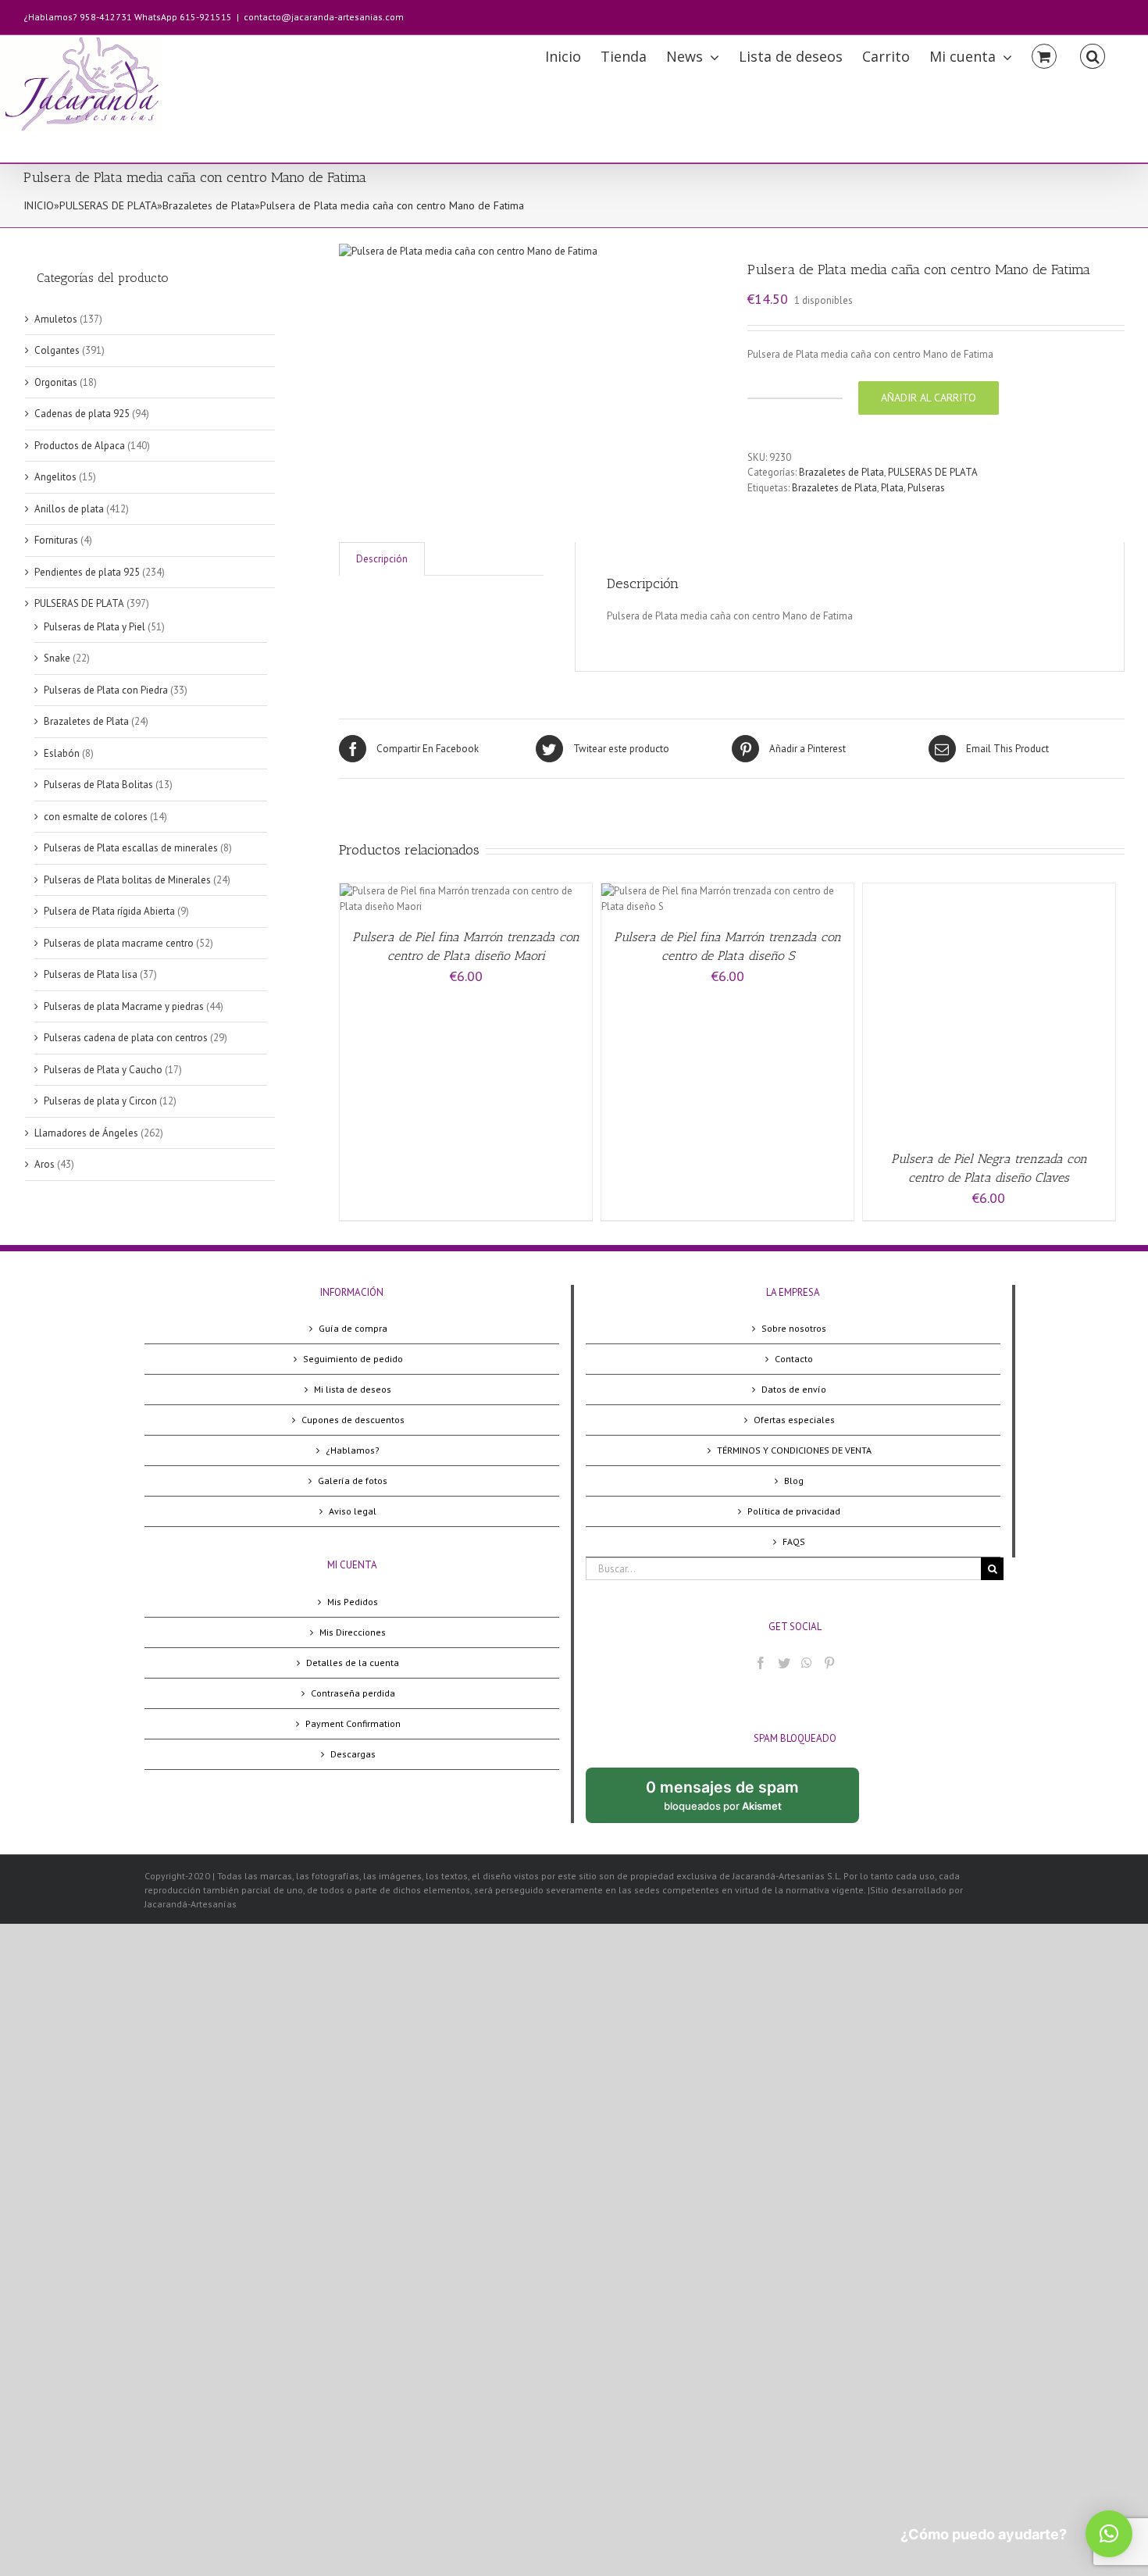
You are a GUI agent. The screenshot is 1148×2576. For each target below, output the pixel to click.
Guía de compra (353, 1328)
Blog (794, 1481)
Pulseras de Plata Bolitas (98, 785)
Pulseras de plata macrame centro (119, 943)
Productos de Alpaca (80, 446)
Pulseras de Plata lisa (91, 974)
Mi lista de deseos (353, 1389)
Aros (45, 1164)
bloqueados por (735, 1800)
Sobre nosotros (794, 1328)
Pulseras (926, 488)
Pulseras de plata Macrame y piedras (124, 1006)
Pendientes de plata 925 (87, 572)
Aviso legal (353, 1511)
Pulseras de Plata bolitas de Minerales (127, 880)
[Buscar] (1093, 55)
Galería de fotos (353, 1481)
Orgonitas (56, 382)
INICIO (39, 205)
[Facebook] (761, 1663)
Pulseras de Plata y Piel (94, 627)
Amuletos (56, 319)
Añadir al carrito (929, 398)
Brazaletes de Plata (209, 205)
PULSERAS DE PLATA (108, 205)
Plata (892, 488)
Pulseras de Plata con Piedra (106, 690)
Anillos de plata (69, 509)
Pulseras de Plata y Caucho (103, 1070)
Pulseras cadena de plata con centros (126, 1038)
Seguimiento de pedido (353, 1359)
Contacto (794, 1359)
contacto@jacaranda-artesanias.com (324, 17)
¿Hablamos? (353, 1450)
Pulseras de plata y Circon (100, 1101)
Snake (57, 658)
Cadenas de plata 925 (82, 414)
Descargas (353, 1754)
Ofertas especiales (794, 1420)
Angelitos (55, 477)
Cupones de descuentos (353, 1420)
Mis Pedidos (353, 1602)
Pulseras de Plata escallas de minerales (131, 848)
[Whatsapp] (807, 1663)
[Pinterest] (829, 1663)
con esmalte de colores (96, 817)
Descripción (382, 559)
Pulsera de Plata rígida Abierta (109, 911)
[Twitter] (784, 1663)
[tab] (382, 559)
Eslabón (62, 753)
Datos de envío (794, 1389)
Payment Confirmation (353, 1723)
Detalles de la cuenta (353, 1663)
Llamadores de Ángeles (86, 1133)
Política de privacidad (794, 1511)
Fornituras (56, 540)
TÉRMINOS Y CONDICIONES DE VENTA (794, 1450)
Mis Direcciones (353, 1632)
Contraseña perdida (353, 1693)
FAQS (794, 1541)
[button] (1109, 2534)
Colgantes (57, 350)
